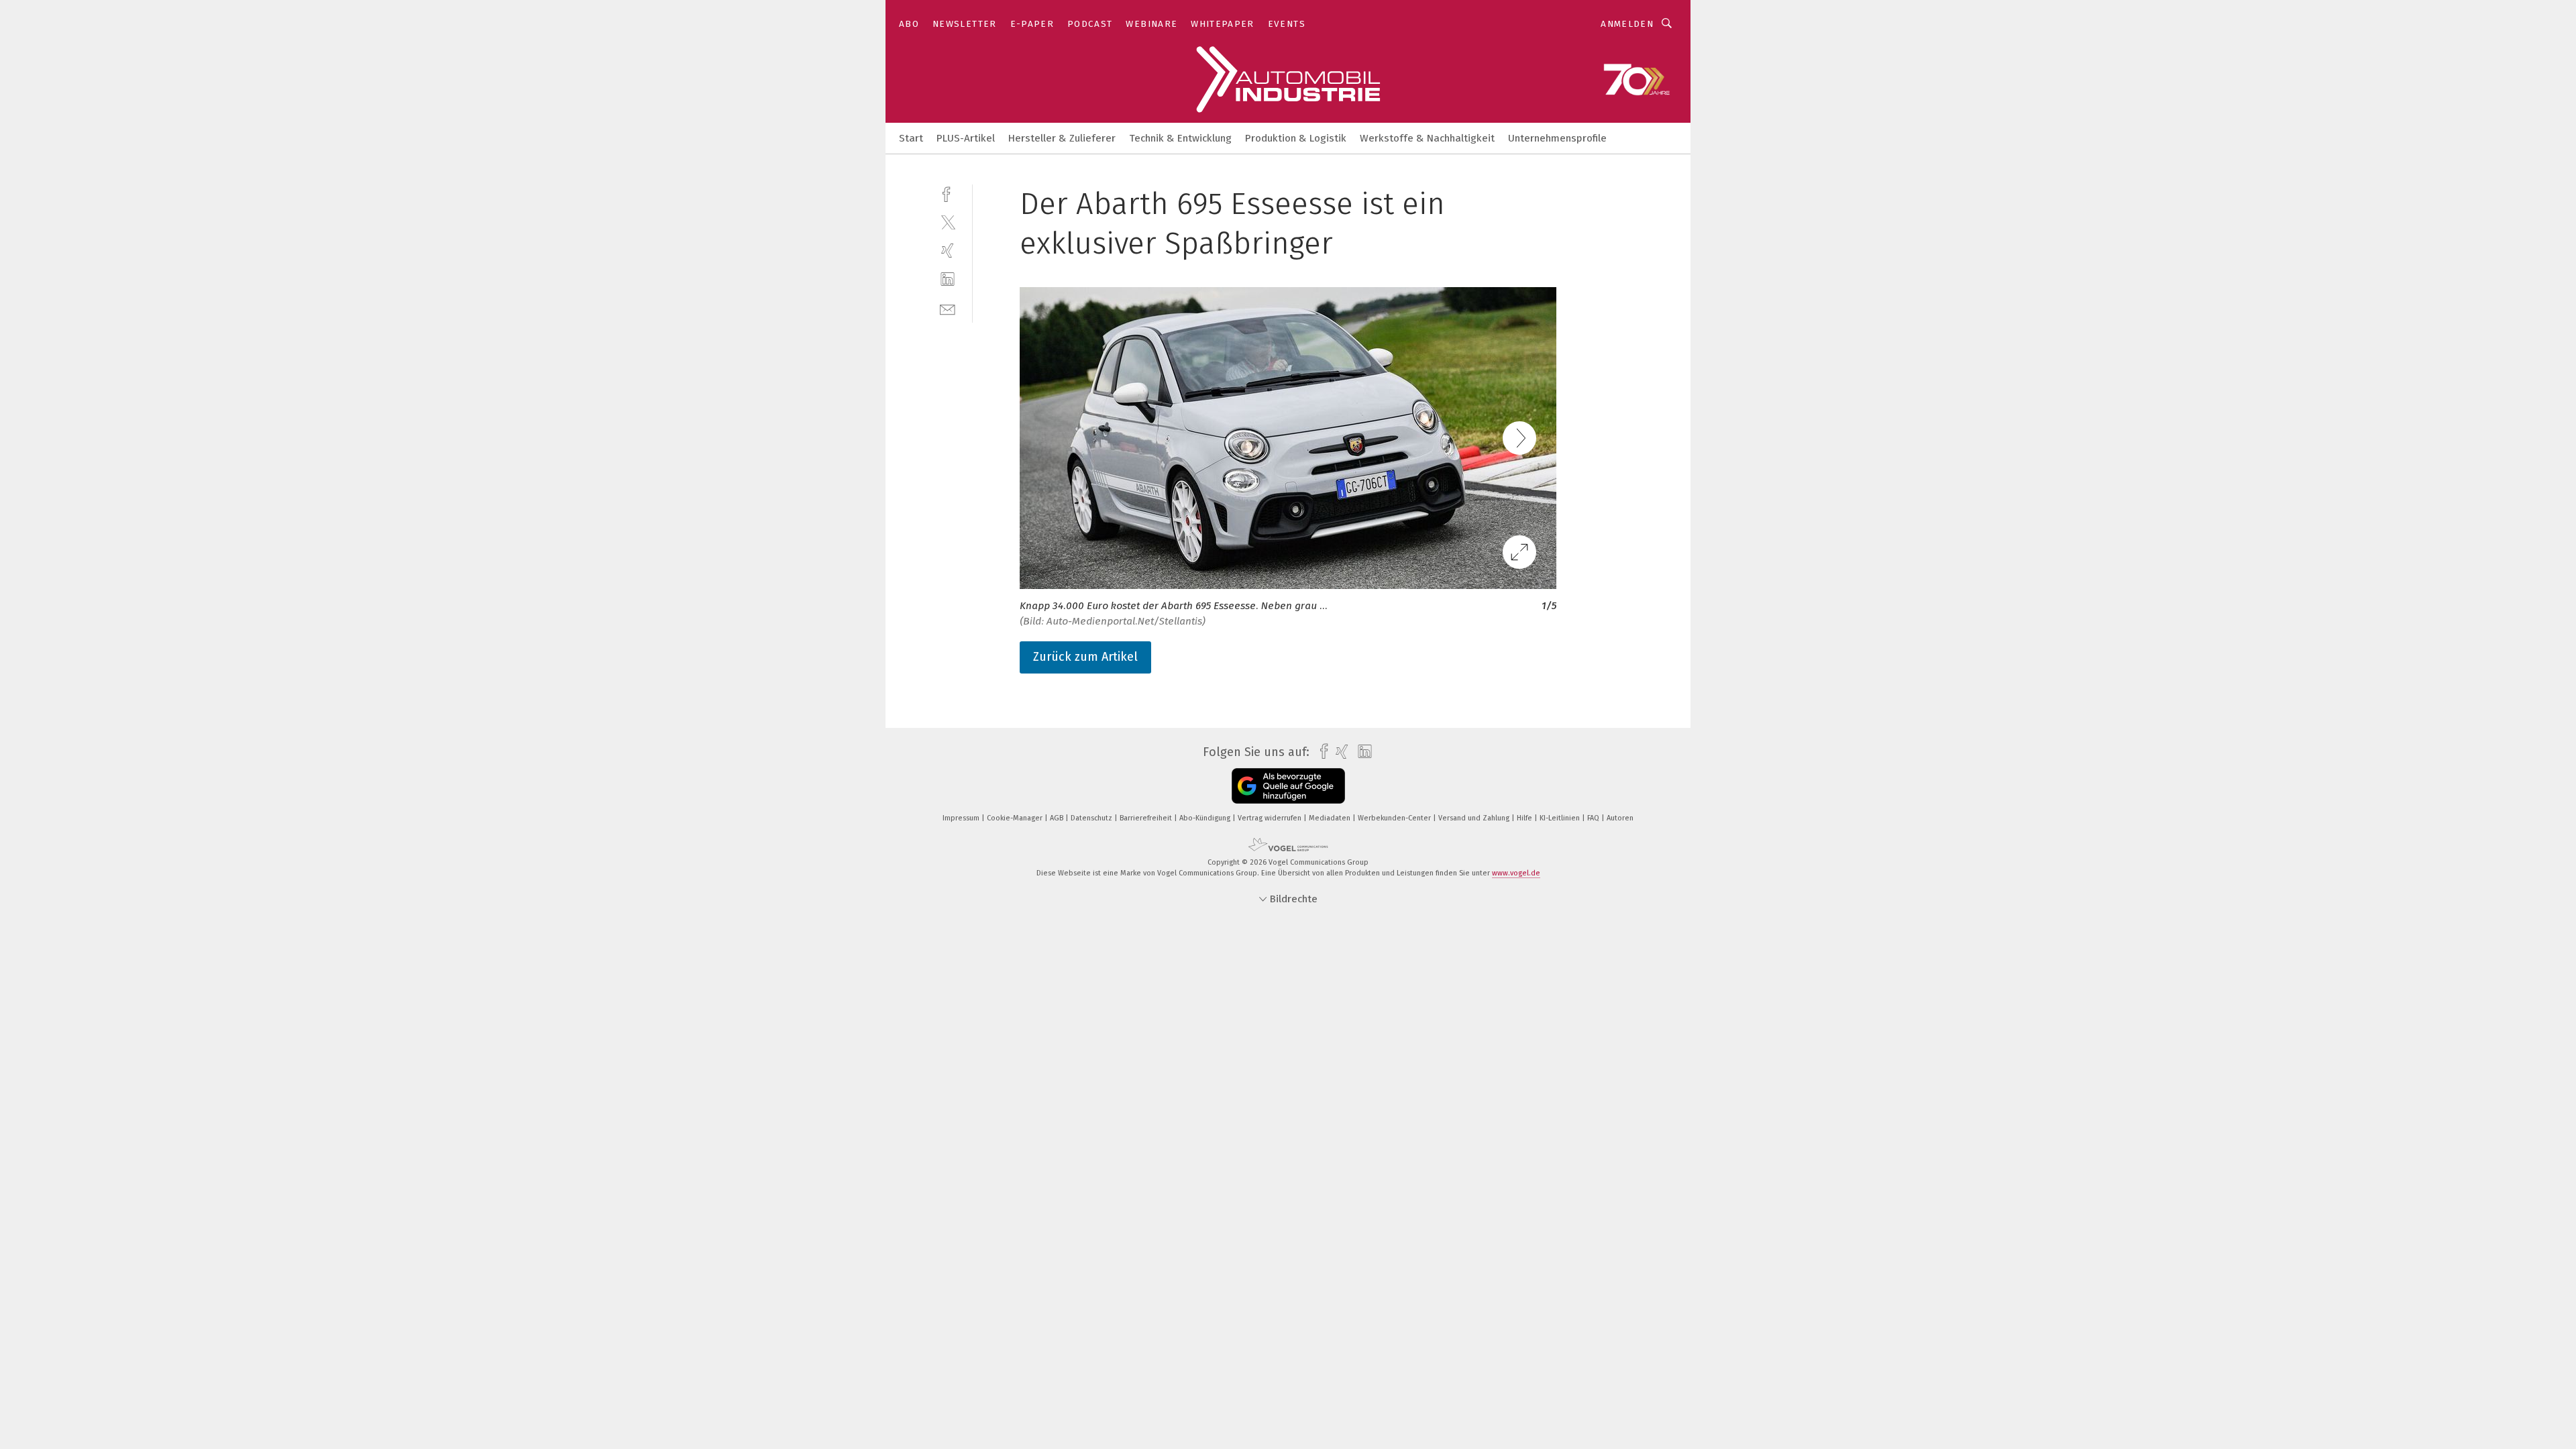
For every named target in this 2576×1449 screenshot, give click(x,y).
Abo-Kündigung (1206, 818)
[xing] (948, 251)
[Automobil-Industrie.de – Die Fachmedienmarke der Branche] (911, 137)
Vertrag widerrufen (1271, 818)
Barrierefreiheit (1147, 818)
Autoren (1620, 818)
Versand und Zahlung (1475, 818)
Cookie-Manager (1016, 818)
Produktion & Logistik (1296, 138)
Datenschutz (1092, 818)
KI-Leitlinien (1561, 818)
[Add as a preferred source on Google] (1288, 786)
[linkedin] (948, 279)
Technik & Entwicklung (1180, 138)
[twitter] (948, 222)
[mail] (948, 308)
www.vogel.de (1516, 873)
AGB (1058, 818)
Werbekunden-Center (1395, 818)
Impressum (962, 818)
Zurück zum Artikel (1085, 657)
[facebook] (948, 193)
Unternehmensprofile (1557, 138)
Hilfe (1525, 818)
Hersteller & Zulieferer (1062, 138)
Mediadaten (1331, 818)
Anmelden (1627, 24)
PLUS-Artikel (966, 138)
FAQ (1594, 818)
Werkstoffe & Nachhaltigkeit (1427, 138)
